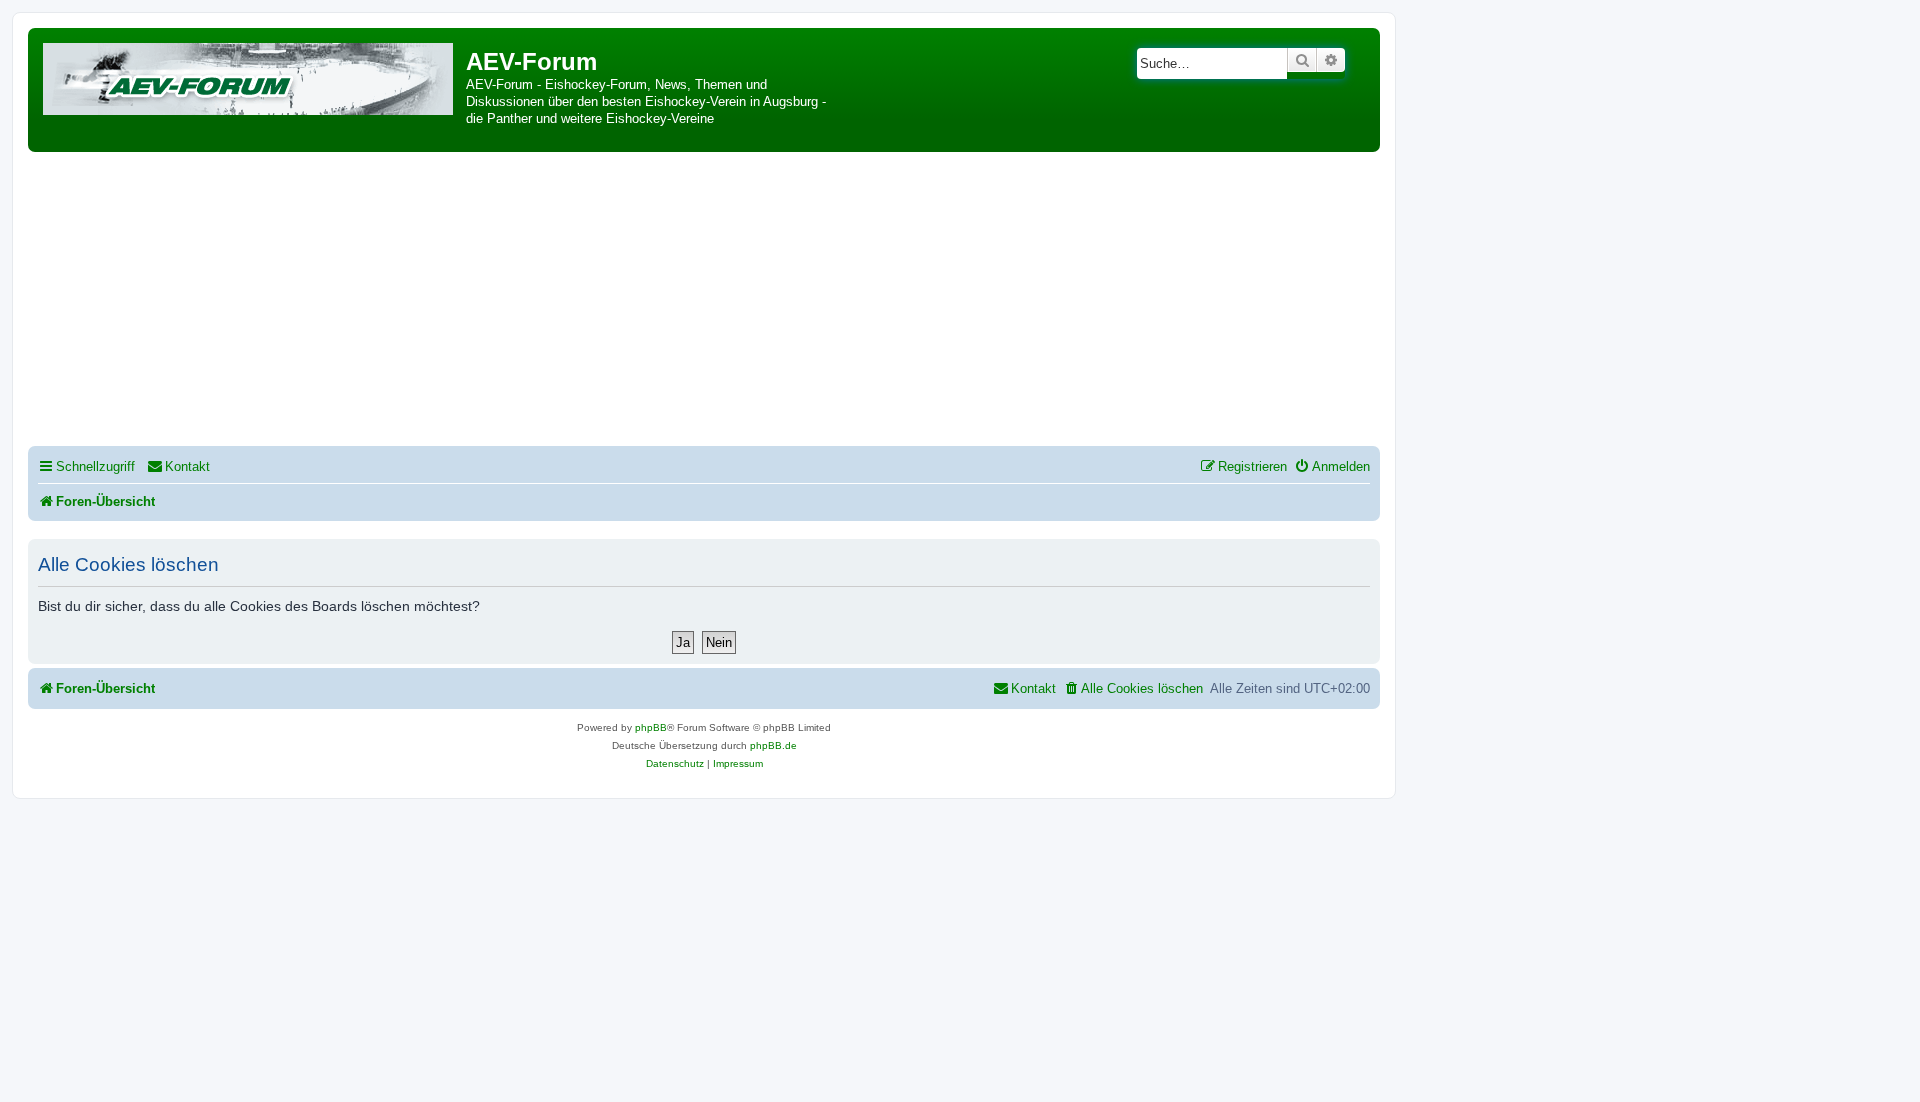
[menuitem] (178, 466)
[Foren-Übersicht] (249, 75)
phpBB (651, 727)
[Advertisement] (704, 302)
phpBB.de (773, 745)
